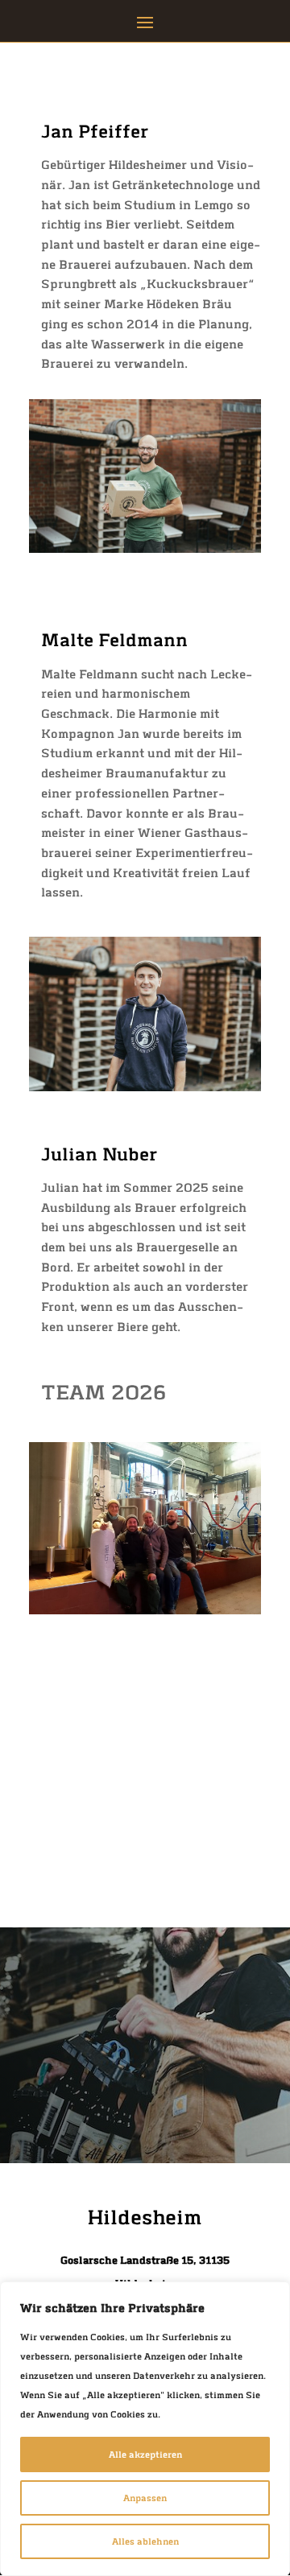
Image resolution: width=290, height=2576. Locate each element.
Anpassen (145, 2498)
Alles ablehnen (145, 2541)
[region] (145, 2429)
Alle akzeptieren (145, 2454)
